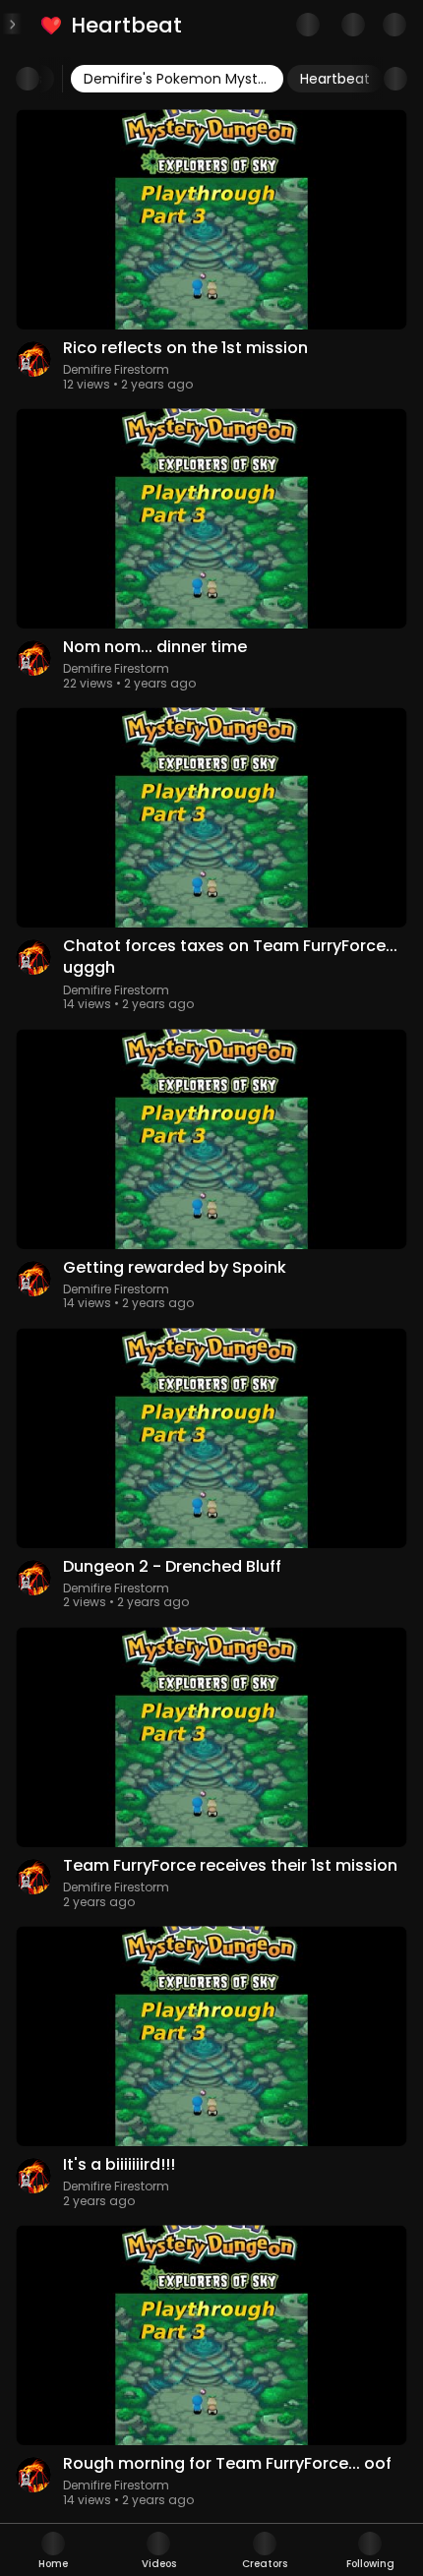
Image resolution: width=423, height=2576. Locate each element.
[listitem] (113, 25)
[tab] (53, 2550)
